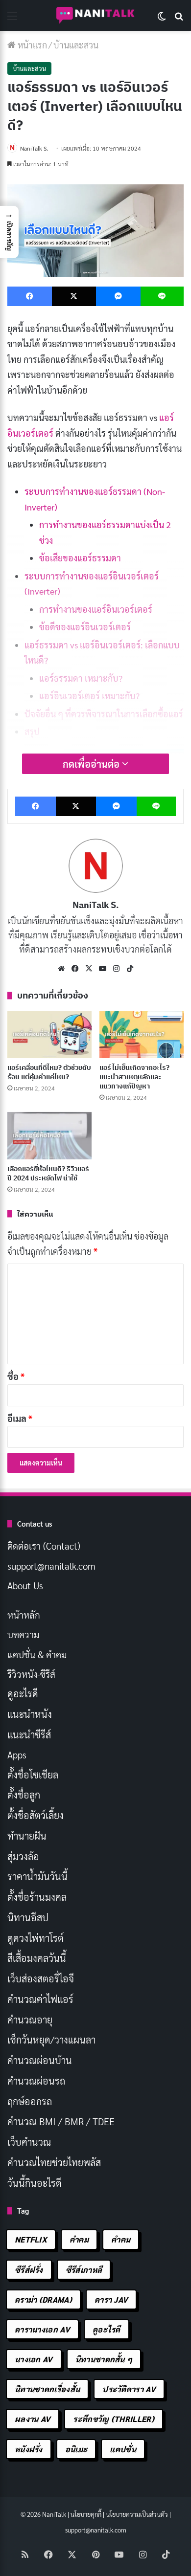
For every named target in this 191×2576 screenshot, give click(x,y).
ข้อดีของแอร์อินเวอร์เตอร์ (85, 627)
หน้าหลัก (24, 1615)
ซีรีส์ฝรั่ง (29, 2270)
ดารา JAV (111, 2299)
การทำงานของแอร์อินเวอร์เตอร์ (96, 609)
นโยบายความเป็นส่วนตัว (137, 2514)
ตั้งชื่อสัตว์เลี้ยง (36, 1815)
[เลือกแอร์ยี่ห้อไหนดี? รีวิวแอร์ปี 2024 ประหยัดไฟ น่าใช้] (49, 1136)
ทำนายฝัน (27, 1836)
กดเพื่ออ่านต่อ (92, 764)
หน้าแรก (31, 45)
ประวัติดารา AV (129, 2389)
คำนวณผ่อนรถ (36, 2081)
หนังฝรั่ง (29, 2449)
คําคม (121, 2239)
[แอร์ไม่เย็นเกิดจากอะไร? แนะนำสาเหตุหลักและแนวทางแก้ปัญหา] (142, 1034)
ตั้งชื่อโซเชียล (33, 1775)
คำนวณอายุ (30, 2020)
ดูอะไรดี (23, 1693)
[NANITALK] (95, 15)
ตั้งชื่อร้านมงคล (37, 1897)
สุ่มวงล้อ (23, 1856)
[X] (89, 969)
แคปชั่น (123, 2449)
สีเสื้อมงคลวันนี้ (37, 1958)
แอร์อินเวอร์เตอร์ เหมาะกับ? (89, 696)
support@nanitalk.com (51, 1566)
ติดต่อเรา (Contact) (44, 1546)
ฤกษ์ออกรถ (30, 2101)
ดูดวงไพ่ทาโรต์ (36, 1938)
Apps (17, 1754)
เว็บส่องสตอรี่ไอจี (41, 1978)
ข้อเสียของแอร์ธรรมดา (80, 558)
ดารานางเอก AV (42, 2329)
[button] (9, 232)
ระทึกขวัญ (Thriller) (113, 2419)
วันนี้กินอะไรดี (35, 2183)
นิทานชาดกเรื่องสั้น (47, 2389)
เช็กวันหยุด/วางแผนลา (51, 2040)
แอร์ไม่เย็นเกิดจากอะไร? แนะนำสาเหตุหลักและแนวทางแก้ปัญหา (134, 1077)
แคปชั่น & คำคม (37, 1654)
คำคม (79, 2239)
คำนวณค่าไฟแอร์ (40, 1999)
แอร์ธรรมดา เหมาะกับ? (81, 678)
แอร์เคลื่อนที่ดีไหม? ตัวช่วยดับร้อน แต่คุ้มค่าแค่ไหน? (49, 1072)
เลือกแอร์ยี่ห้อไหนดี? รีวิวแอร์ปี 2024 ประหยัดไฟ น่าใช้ (48, 1173)
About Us (25, 1585)
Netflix (31, 2239)
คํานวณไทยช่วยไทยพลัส (54, 2162)
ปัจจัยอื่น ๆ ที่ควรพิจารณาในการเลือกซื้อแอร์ (104, 714)
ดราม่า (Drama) (43, 2299)
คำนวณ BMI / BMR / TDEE (61, 2121)
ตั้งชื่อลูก (24, 1795)
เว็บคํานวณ (29, 2142)
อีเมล (20, 1418)
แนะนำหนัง (30, 1714)
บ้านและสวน (76, 45)
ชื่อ (16, 1376)
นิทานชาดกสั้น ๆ (104, 2359)
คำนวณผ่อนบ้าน (40, 2060)
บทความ (23, 1634)
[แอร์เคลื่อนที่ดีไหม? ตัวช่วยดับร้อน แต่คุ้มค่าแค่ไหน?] (49, 1034)
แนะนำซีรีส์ (29, 1734)
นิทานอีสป (28, 1917)
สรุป (32, 731)
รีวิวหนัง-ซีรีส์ (31, 1674)
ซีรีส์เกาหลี (84, 2270)
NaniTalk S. (34, 148)
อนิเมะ (76, 2449)
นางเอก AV (34, 2359)
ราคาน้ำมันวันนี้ (37, 1876)
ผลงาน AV (33, 2419)
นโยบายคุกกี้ (86, 2514)
